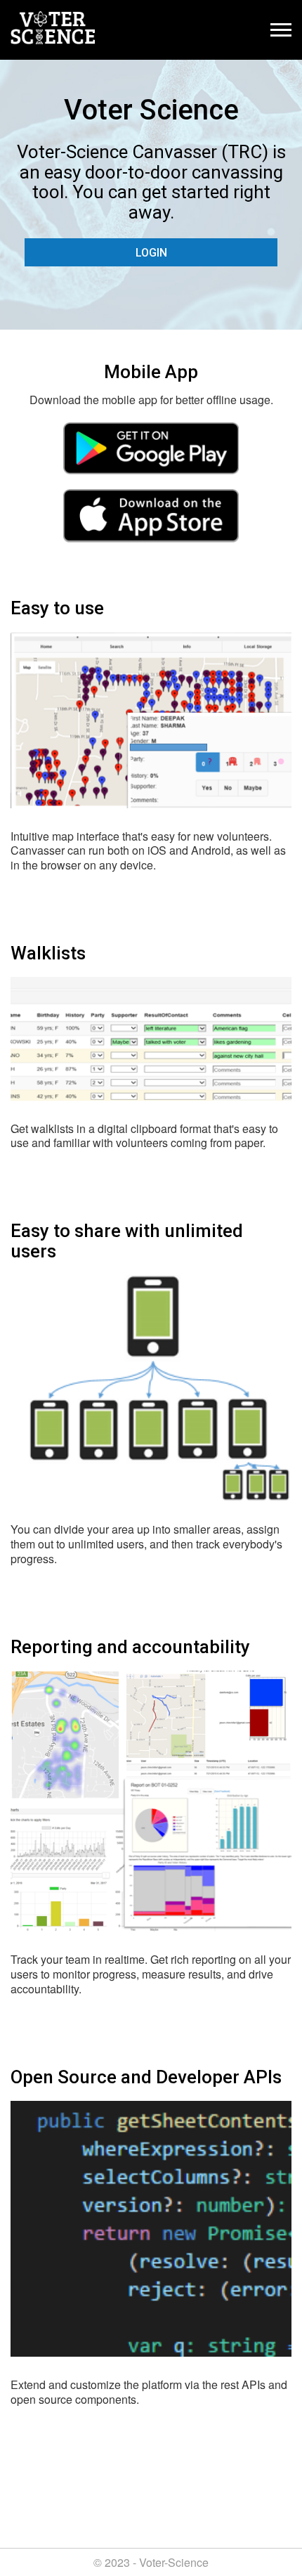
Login (151, 253)
